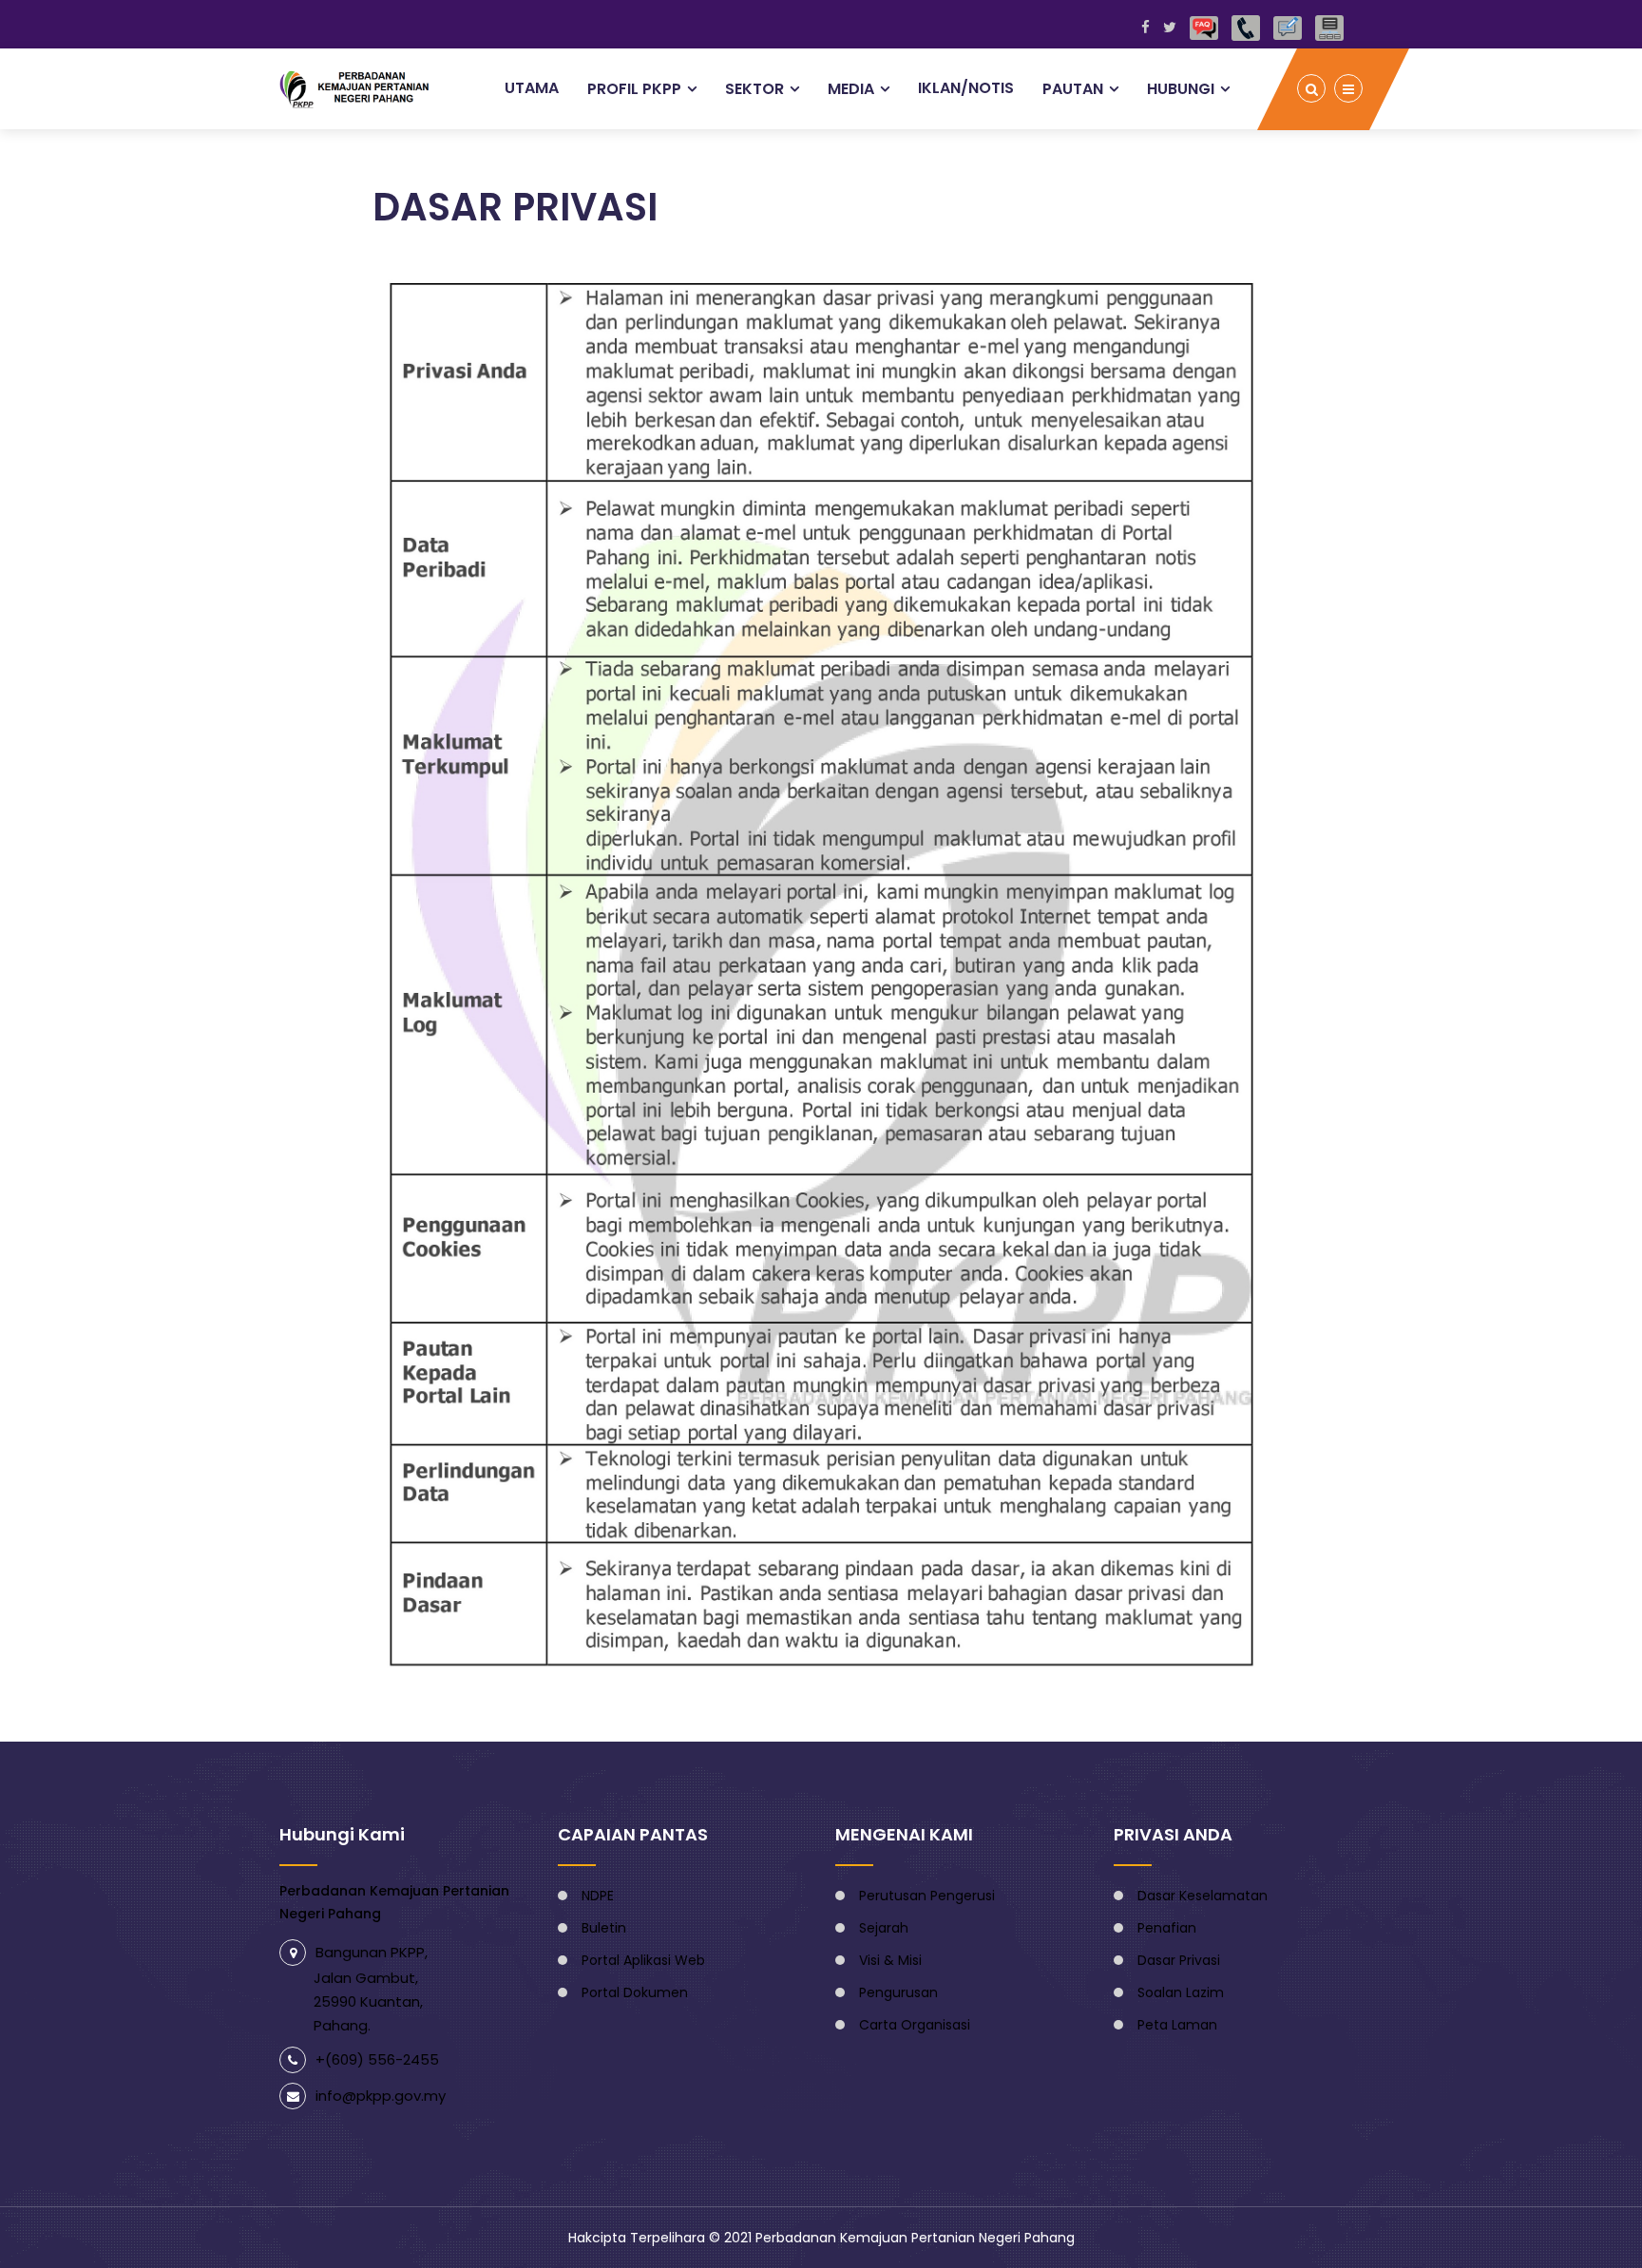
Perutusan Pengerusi (927, 1896)
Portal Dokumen (635, 1992)
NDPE (598, 1896)
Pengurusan (898, 1992)
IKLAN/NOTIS (966, 88)
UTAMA (532, 88)
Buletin (604, 1928)
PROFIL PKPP (634, 89)
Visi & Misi (890, 1960)
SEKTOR (754, 89)
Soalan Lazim (1181, 1992)
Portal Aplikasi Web (643, 1960)
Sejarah (884, 1928)
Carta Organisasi (915, 2025)
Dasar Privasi (1179, 1960)
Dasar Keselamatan (1203, 1896)
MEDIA (851, 89)
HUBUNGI (1181, 89)
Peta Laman (1177, 2025)
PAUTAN (1073, 89)
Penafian (1167, 1928)
